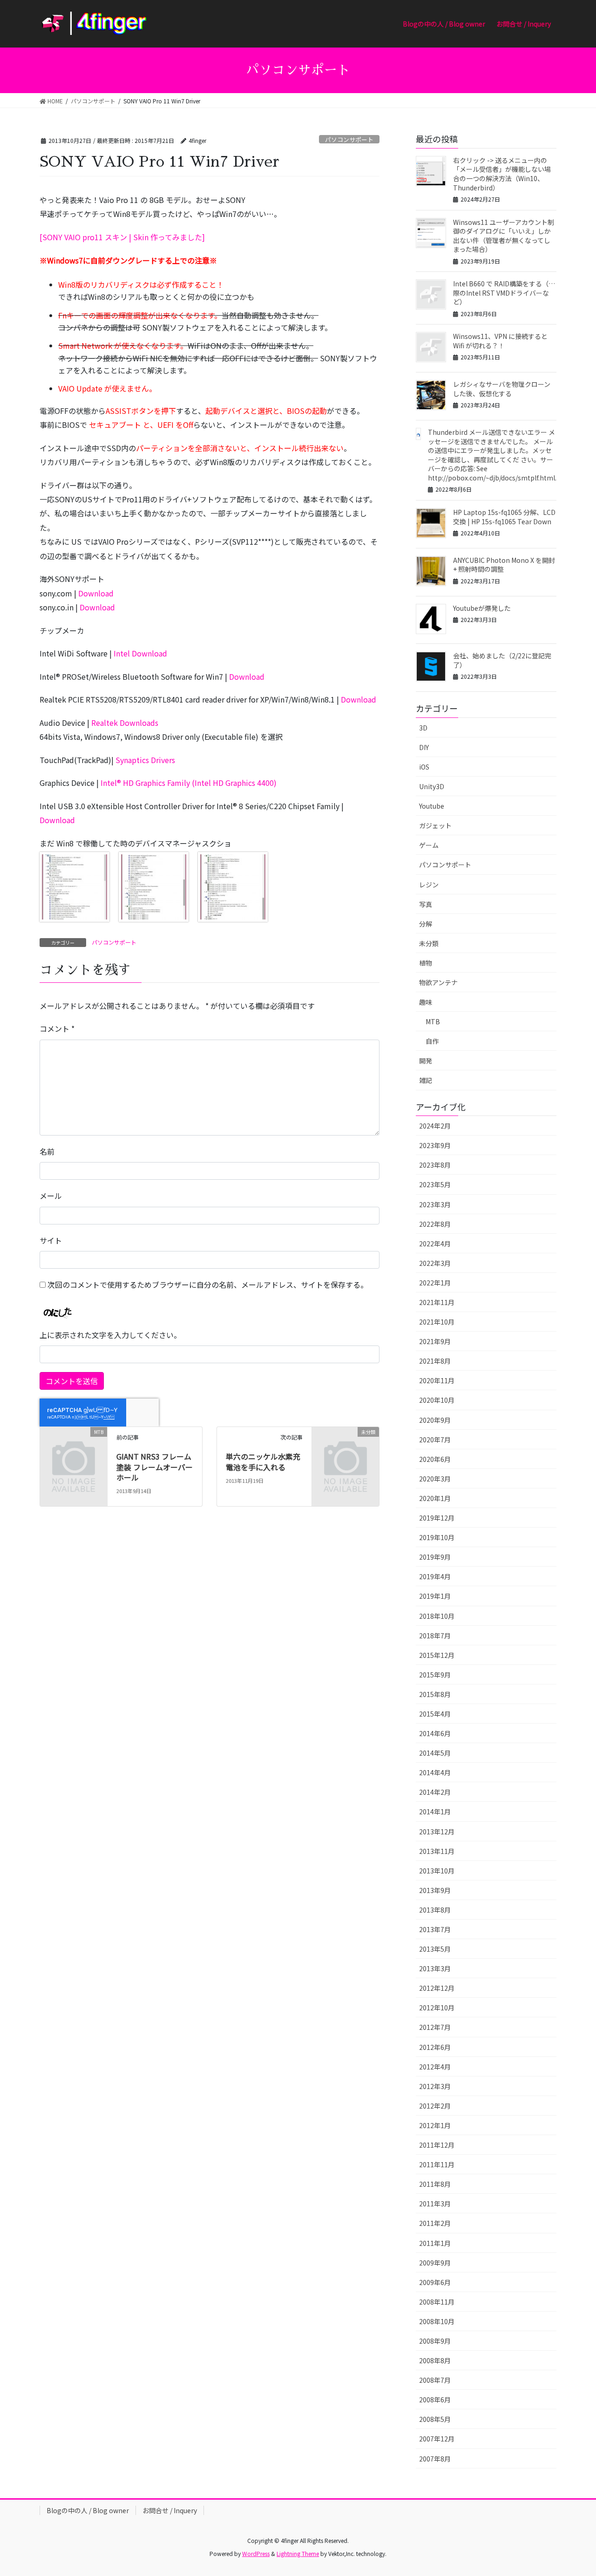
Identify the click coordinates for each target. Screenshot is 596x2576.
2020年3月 (435, 1479)
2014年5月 (435, 1753)
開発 (426, 1061)
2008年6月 (435, 2400)
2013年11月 (437, 1851)
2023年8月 (435, 1165)
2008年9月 (435, 2341)
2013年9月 (435, 1890)
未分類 (429, 943)
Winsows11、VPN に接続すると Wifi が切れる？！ (500, 341)
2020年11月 (437, 1380)
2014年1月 (435, 1812)
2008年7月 (435, 2380)
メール (51, 1196)
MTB (433, 1021)
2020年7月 (435, 1440)
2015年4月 (435, 1714)
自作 (432, 1041)
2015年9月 (435, 1675)
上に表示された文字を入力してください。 (110, 1335)
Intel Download (140, 653)
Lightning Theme (298, 2553)
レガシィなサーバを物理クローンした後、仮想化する (502, 389)
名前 (47, 1151)
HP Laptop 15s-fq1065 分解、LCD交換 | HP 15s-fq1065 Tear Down (504, 517)
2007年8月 (435, 2459)
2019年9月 (435, 1557)
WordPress (256, 2553)
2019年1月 (435, 1596)
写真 (426, 904)
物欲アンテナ (438, 982)
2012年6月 (435, 2047)
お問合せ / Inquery (170, 2510)
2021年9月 (435, 1341)
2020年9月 (435, 1420)
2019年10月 (437, 1537)
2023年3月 (435, 1204)
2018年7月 (435, 1636)
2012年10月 (437, 2008)
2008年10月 (437, 2321)
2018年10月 (437, 1616)
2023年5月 (435, 1184)
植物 (426, 963)
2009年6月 (435, 2282)
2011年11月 (437, 2164)
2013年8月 (435, 1910)
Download (96, 593)
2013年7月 (435, 1929)
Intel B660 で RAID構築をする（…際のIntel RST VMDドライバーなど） (504, 293)
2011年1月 (435, 2243)
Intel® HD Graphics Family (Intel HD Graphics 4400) (189, 783)
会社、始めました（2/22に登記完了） (502, 660)
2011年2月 (435, 2223)
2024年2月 (435, 1126)
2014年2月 (435, 1792)
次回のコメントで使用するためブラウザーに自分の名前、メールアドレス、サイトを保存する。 (208, 1285)
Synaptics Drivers (145, 760)
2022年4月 (435, 1244)
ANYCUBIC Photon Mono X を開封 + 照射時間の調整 (504, 565)
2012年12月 (437, 1988)
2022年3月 (435, 1263)
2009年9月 (435, 2263)
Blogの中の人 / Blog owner (88, 2510)
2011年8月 (435, 2184)
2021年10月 (437, 1322)
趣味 (426, 1002)
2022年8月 (435, 1224)
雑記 (426, 1080)
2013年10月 (437, 1871)
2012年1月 (435, 2125)
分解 (426, 924)
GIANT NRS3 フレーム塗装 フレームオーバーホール (155, 1467)
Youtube (432, 806)
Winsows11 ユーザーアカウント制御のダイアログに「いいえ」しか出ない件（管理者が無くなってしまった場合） (504, 236)
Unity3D (432, 786)
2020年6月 (435, 1459)
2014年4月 (435, 1772)
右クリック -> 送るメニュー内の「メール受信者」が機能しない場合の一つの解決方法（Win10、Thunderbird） (502, 174)
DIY (424, 747)
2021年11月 (437, 1302)
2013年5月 (435, 1949)
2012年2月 (435, 2106)
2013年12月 (437, 1832)
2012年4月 (435, 2067)
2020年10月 (437, 1400)
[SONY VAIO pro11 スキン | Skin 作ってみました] (122, 237)
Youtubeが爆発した (482, 608)
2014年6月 (435, 1733)
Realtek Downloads (125, 723)
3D (423, 728)
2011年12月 (437, 2145)
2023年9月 (435, 1145)
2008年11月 (437, 2302)
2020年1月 (435, 1498)
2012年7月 (435, 2027)
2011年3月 (435, 2204)
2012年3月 (435, 2086)
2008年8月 (435, 2360)
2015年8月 (435, 1694)
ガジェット (435, 825)
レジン (429, 885)
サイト (51, 1240)
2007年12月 (437, 2439)
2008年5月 (435, 2419)
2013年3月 (435, 1968)
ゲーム (429, 845)
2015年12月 (437, 1655)
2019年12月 (437, 1518)
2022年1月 (435, 1283)
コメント (57, 1028)
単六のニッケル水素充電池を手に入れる (263, 1461)
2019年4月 (435, 1576)
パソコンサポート (349, 139)
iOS (424, 767)
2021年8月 (435, 1361)
